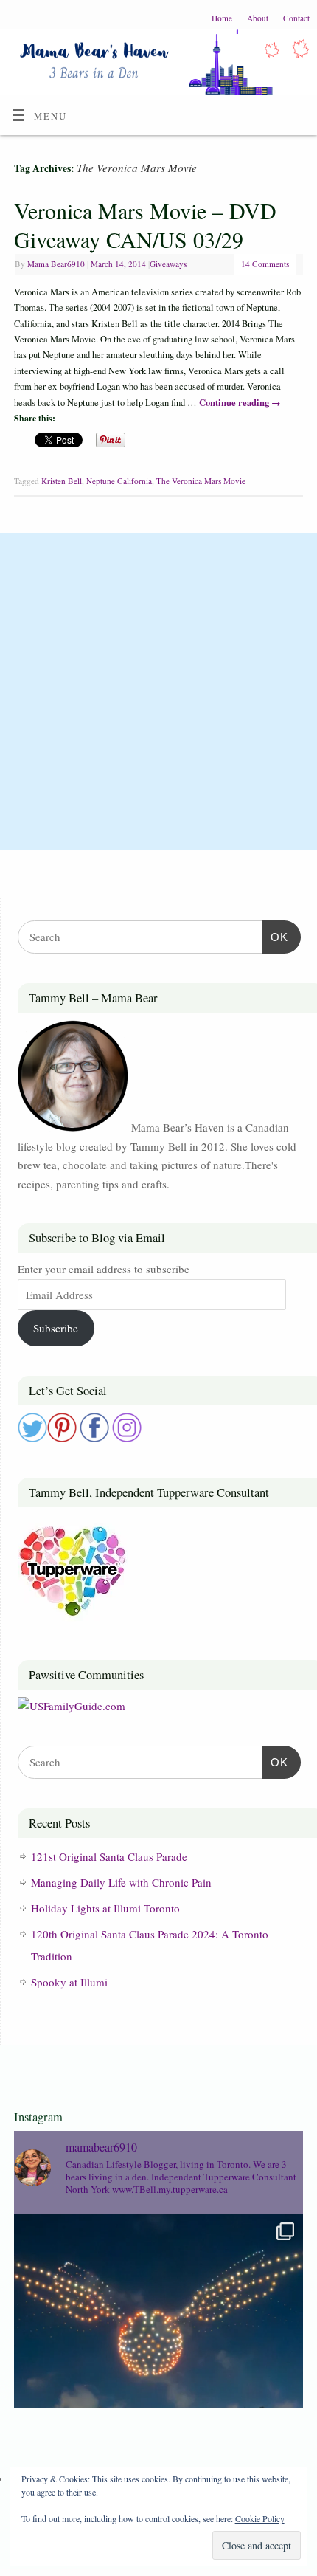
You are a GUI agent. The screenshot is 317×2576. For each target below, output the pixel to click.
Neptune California (119, 481)
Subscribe (56, 1328)
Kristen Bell (62, 481)
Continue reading (240, 402)
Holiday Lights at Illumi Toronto (105, 1908)
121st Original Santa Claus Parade (109, 1856)
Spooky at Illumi (69, 1982)
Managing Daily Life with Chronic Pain (121, 1882)
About (258, 18)
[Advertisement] (158, 692)
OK (275, 937)
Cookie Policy (260, 2518)
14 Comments (265, 264)
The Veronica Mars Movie (201, 481)
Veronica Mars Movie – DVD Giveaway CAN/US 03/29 (145, 225)
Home (222, 18)
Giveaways (168, 264)
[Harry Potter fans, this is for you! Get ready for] (158, 2358)
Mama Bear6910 (56, 264)
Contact (296, 18)
